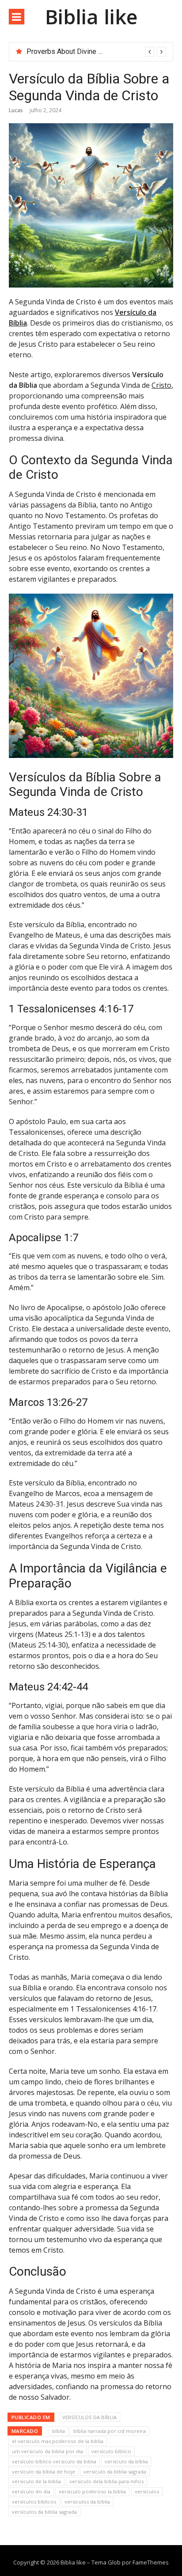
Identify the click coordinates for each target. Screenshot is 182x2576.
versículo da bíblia (126, 2461)
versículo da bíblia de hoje (44, 2472)
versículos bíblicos (34, 2502)
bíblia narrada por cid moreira (110, 2431)
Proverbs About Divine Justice (74, 51)
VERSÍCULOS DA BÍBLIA (89, 2417)
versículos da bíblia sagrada (44, 2512)
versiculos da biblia (87, 2502)
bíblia (59, 2431)
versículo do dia (31, 2491)
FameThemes (151, 2562)
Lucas (16, 110)
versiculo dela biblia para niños (106, 2481)
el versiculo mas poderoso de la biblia (58, 2441)
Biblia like (91, 17)
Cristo (161, 385)
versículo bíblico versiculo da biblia (54, 2461)
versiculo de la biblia (36, 2481)
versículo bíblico (111, 2451)
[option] (96, 52)
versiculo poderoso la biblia (92, 2491)
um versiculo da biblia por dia (47, 2451)
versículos (147, 2491)
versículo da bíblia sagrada (115, 2472)
